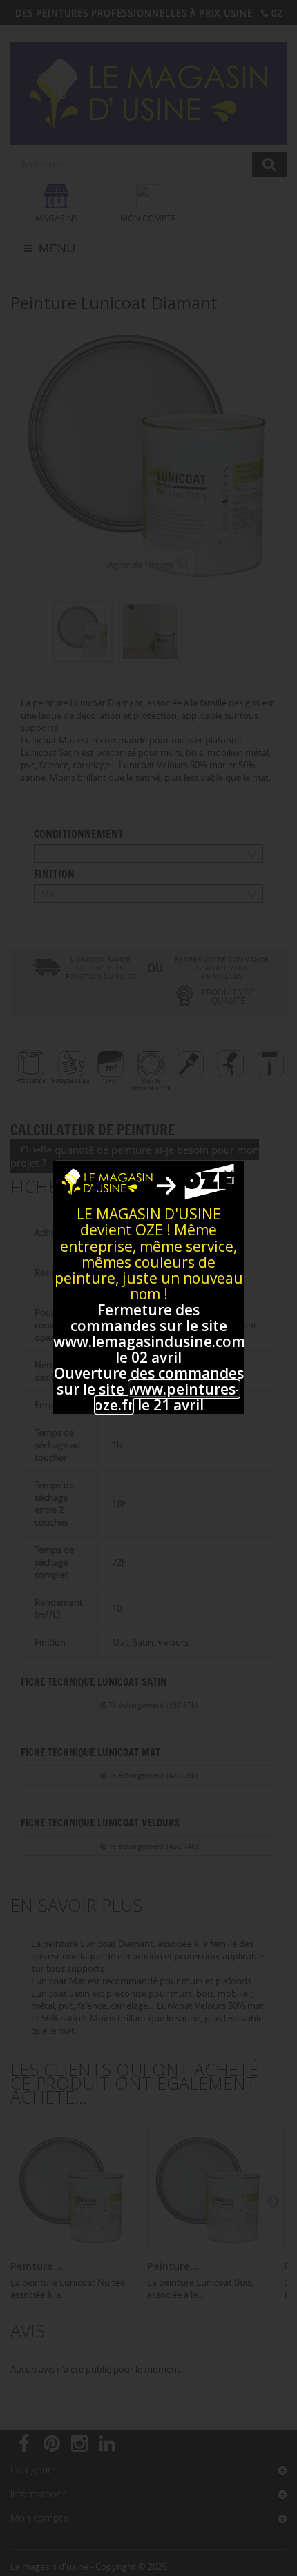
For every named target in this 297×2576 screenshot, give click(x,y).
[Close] (229, 1175)
